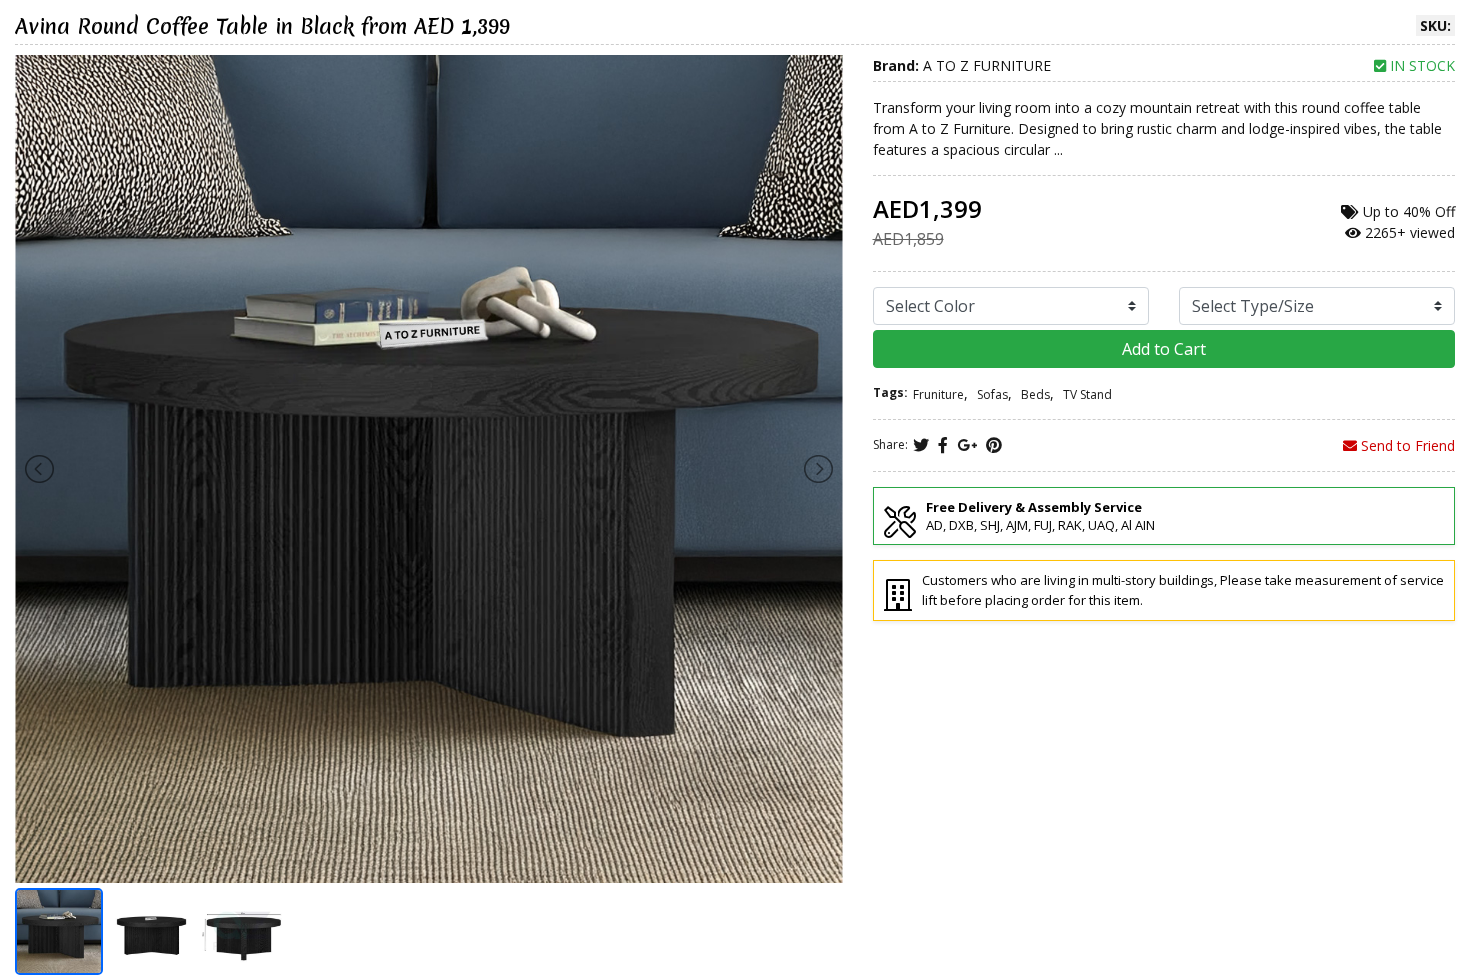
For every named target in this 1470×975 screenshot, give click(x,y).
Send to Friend (1406, 445)
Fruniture (938, 394)
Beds (1035, 394)
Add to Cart (1164, 349)
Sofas (992, 394)
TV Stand (1087, 394)
